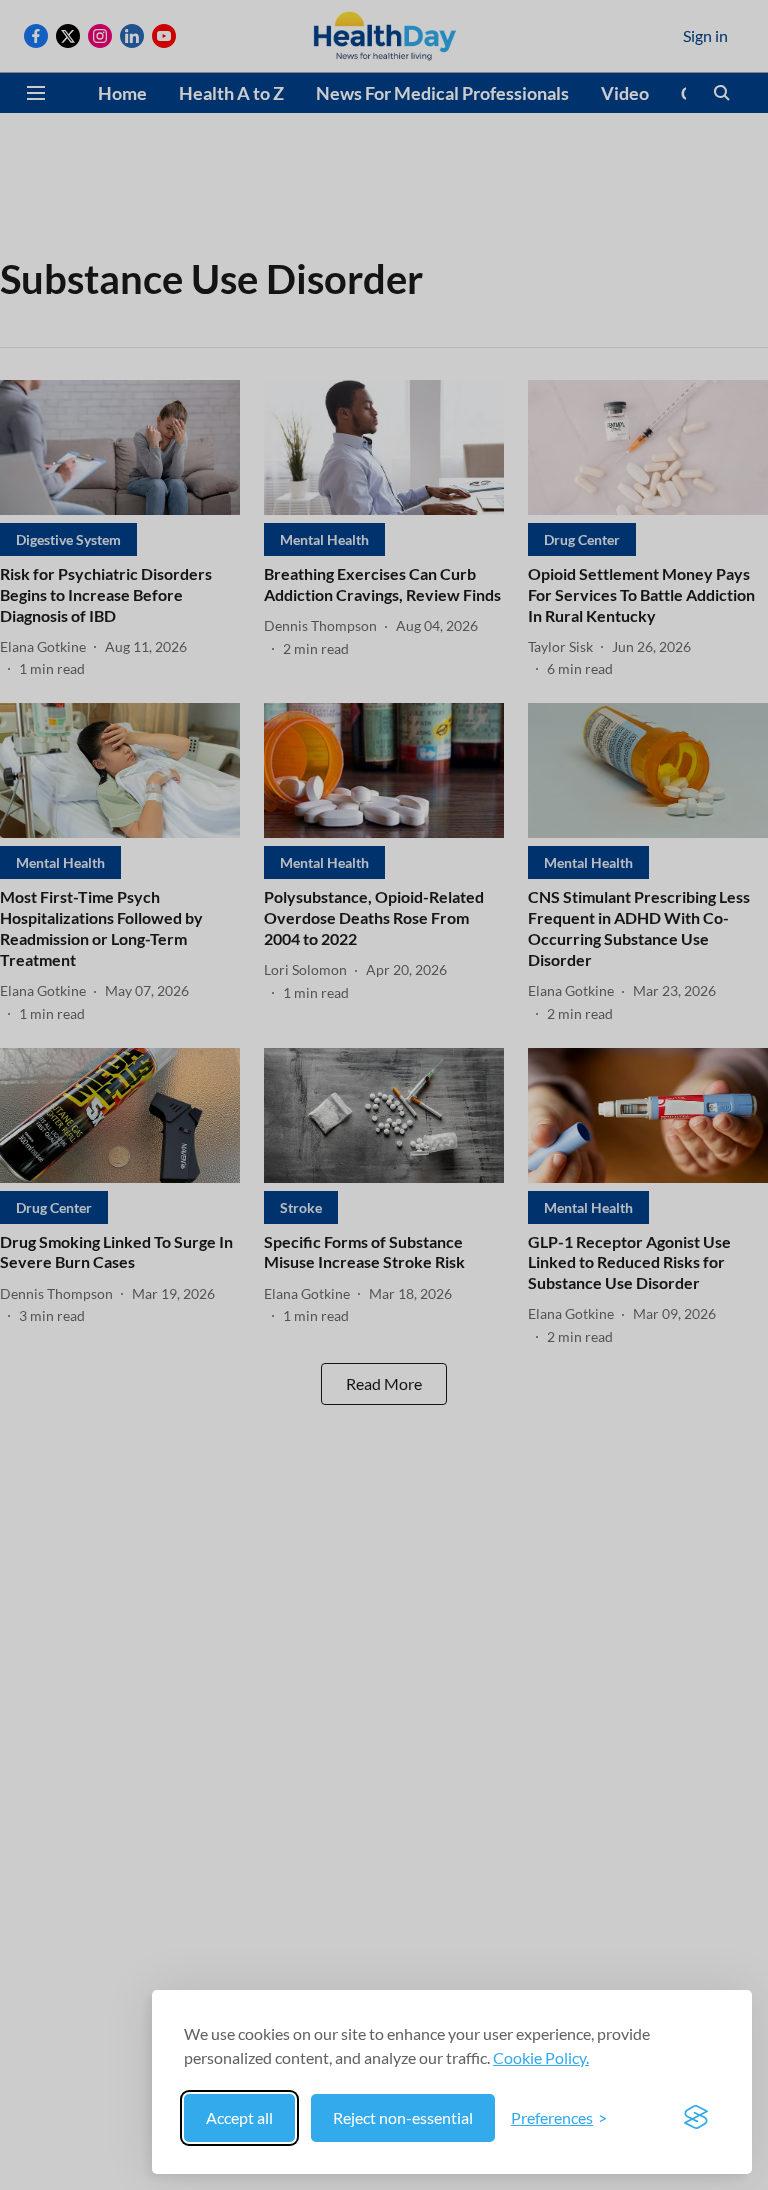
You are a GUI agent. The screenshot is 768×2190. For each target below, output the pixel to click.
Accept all (239, 2117)
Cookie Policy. (541, 2057)
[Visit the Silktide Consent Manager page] (696, 2118)
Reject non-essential (403, 2117)
